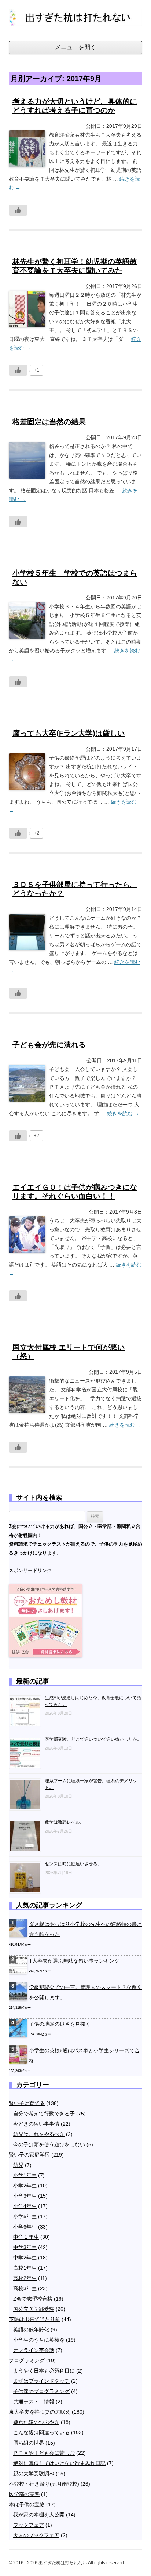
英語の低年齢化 (31, 2330)
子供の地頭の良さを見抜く (60, 2024)
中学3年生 (25, 2247)
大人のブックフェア (36, 2535)
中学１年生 (26, 2237)
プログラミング (27, 2360)
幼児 (18, 2165)
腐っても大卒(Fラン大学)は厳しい (69, 733)
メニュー (75, 48)
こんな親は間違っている (41, 2432)
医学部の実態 (24, 2494)
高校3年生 (25, 2288)
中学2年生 (25, 2258)
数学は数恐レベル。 (65, 1822)
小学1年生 (25, 2175)
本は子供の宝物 (27, 2504)
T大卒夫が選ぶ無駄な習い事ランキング (74, 1961)
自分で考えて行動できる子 (44, 2114)
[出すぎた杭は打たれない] (75, 20)
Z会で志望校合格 (33, 2299)
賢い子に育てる (27, 2103)
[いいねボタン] (18, 210)
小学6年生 (25, 2227)
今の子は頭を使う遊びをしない (49, 2144)
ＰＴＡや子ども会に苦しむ (44, 2453)
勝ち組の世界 (29, 2443)
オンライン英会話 (34, 2350)
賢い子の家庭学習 (29, 2155)
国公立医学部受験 (34, 2309)
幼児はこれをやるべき (39, 2134)
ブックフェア (29, 2525)
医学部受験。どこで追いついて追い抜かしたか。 (93, 1739)
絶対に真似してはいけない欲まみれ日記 (59, 2463)
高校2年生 (25, 2278)
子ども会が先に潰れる (49, 1045)
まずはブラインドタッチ (41, 2381)
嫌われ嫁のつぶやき (36, 2422)
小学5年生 (25, 2216)
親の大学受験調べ (34, 2474)
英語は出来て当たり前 (34, 2319)
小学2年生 (25, 2186)
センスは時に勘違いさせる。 (73, 1864)
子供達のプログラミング (41, 2391)
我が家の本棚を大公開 (39, 2515)
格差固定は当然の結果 (49, 422)
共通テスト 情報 (34, 2402)
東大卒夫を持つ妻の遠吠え (40, 2412)
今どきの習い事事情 (36, 2124)
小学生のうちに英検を (39, 2340)
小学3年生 (25, 2196)
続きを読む (123, 1113)
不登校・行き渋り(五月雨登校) (44, 2484)
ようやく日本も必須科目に (44, 2371)
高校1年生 (25, 2268)
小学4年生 (25, 2206)
